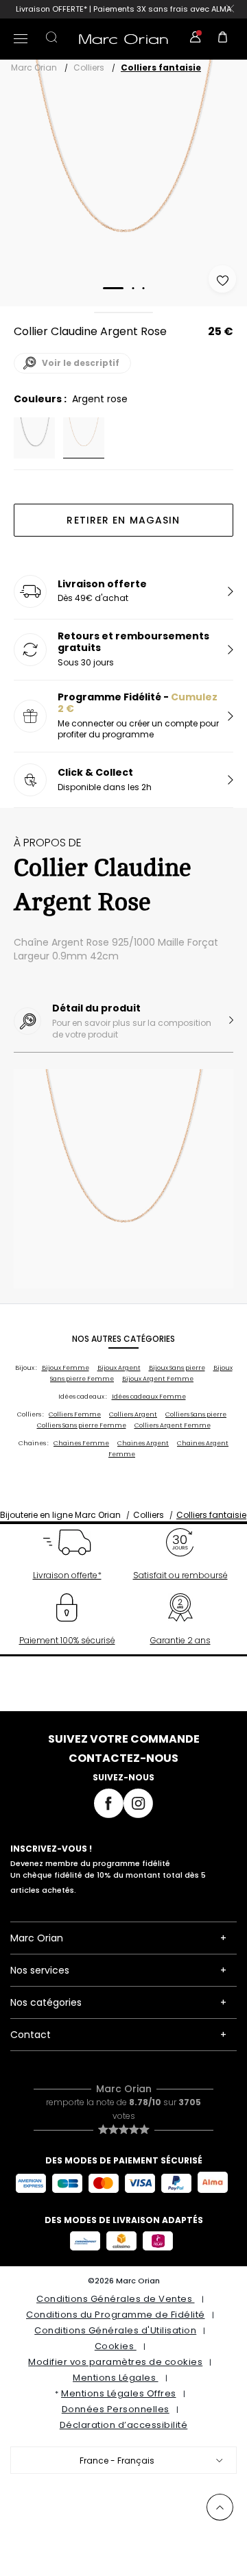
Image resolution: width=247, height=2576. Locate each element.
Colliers (89, 68)
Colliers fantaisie (161, 68)
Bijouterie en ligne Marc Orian (60, 1515)
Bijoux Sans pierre (177, 1368)
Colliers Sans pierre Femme (82, 1425)
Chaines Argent (143, 1443)
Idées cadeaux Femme (149, 1397)
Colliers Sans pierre (196, 1414)
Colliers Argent (133, 1414)
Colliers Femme (75, 1414)
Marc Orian (34, 68)
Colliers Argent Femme (173, 1425)
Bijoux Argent (119, 1368)
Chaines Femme (81, 1443)
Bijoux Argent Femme (158, 1379)
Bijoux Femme (66, 1368)
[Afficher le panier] (223, 39)
